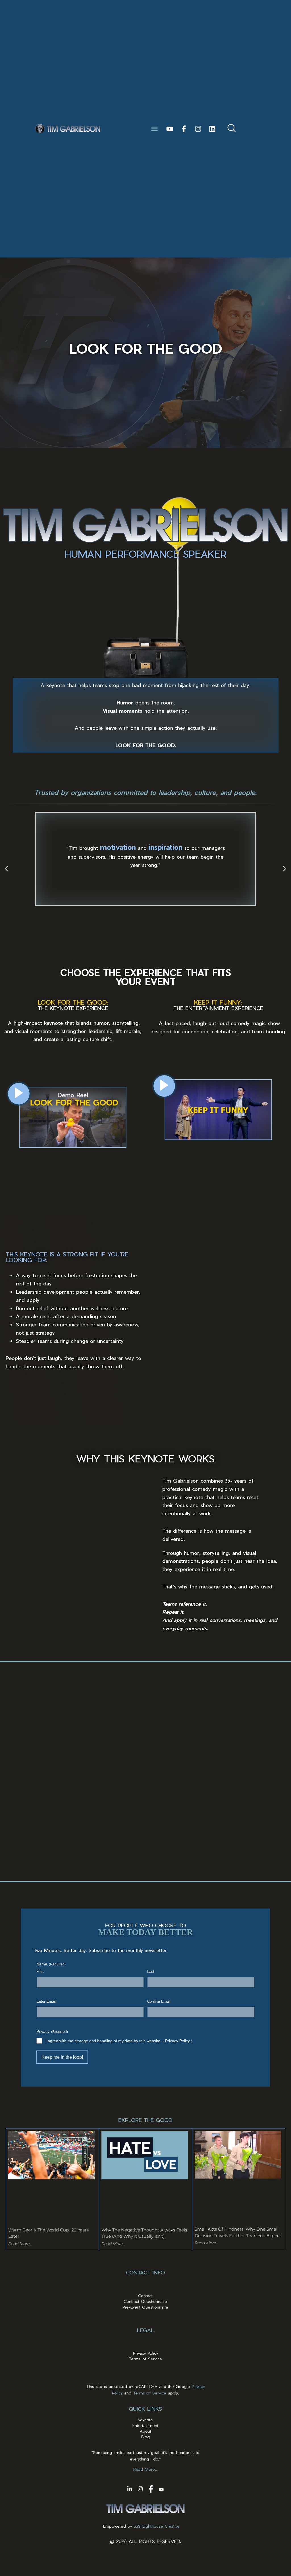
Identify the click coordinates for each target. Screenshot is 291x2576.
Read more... (20, 2244)
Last (151, 1972)
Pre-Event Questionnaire (145, 2307)
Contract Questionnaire (145, 2301)
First (40, 1972)
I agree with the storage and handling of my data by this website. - (119, 2041)
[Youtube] (170, 129)
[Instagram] (198, 129)
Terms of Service (145, 2359)
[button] (155, 129)
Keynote (145, 2420)
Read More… (145, 2469)
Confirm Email (159, 2001)
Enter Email (46, 2001)
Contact (145, 2296)
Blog (145, 2437)
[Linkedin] (212, 129)
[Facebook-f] (184, 129)
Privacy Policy (177, 2041)
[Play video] (19, 1094)
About (145, 2431)
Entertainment (145, 2425)
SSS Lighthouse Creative (157, 2526)
